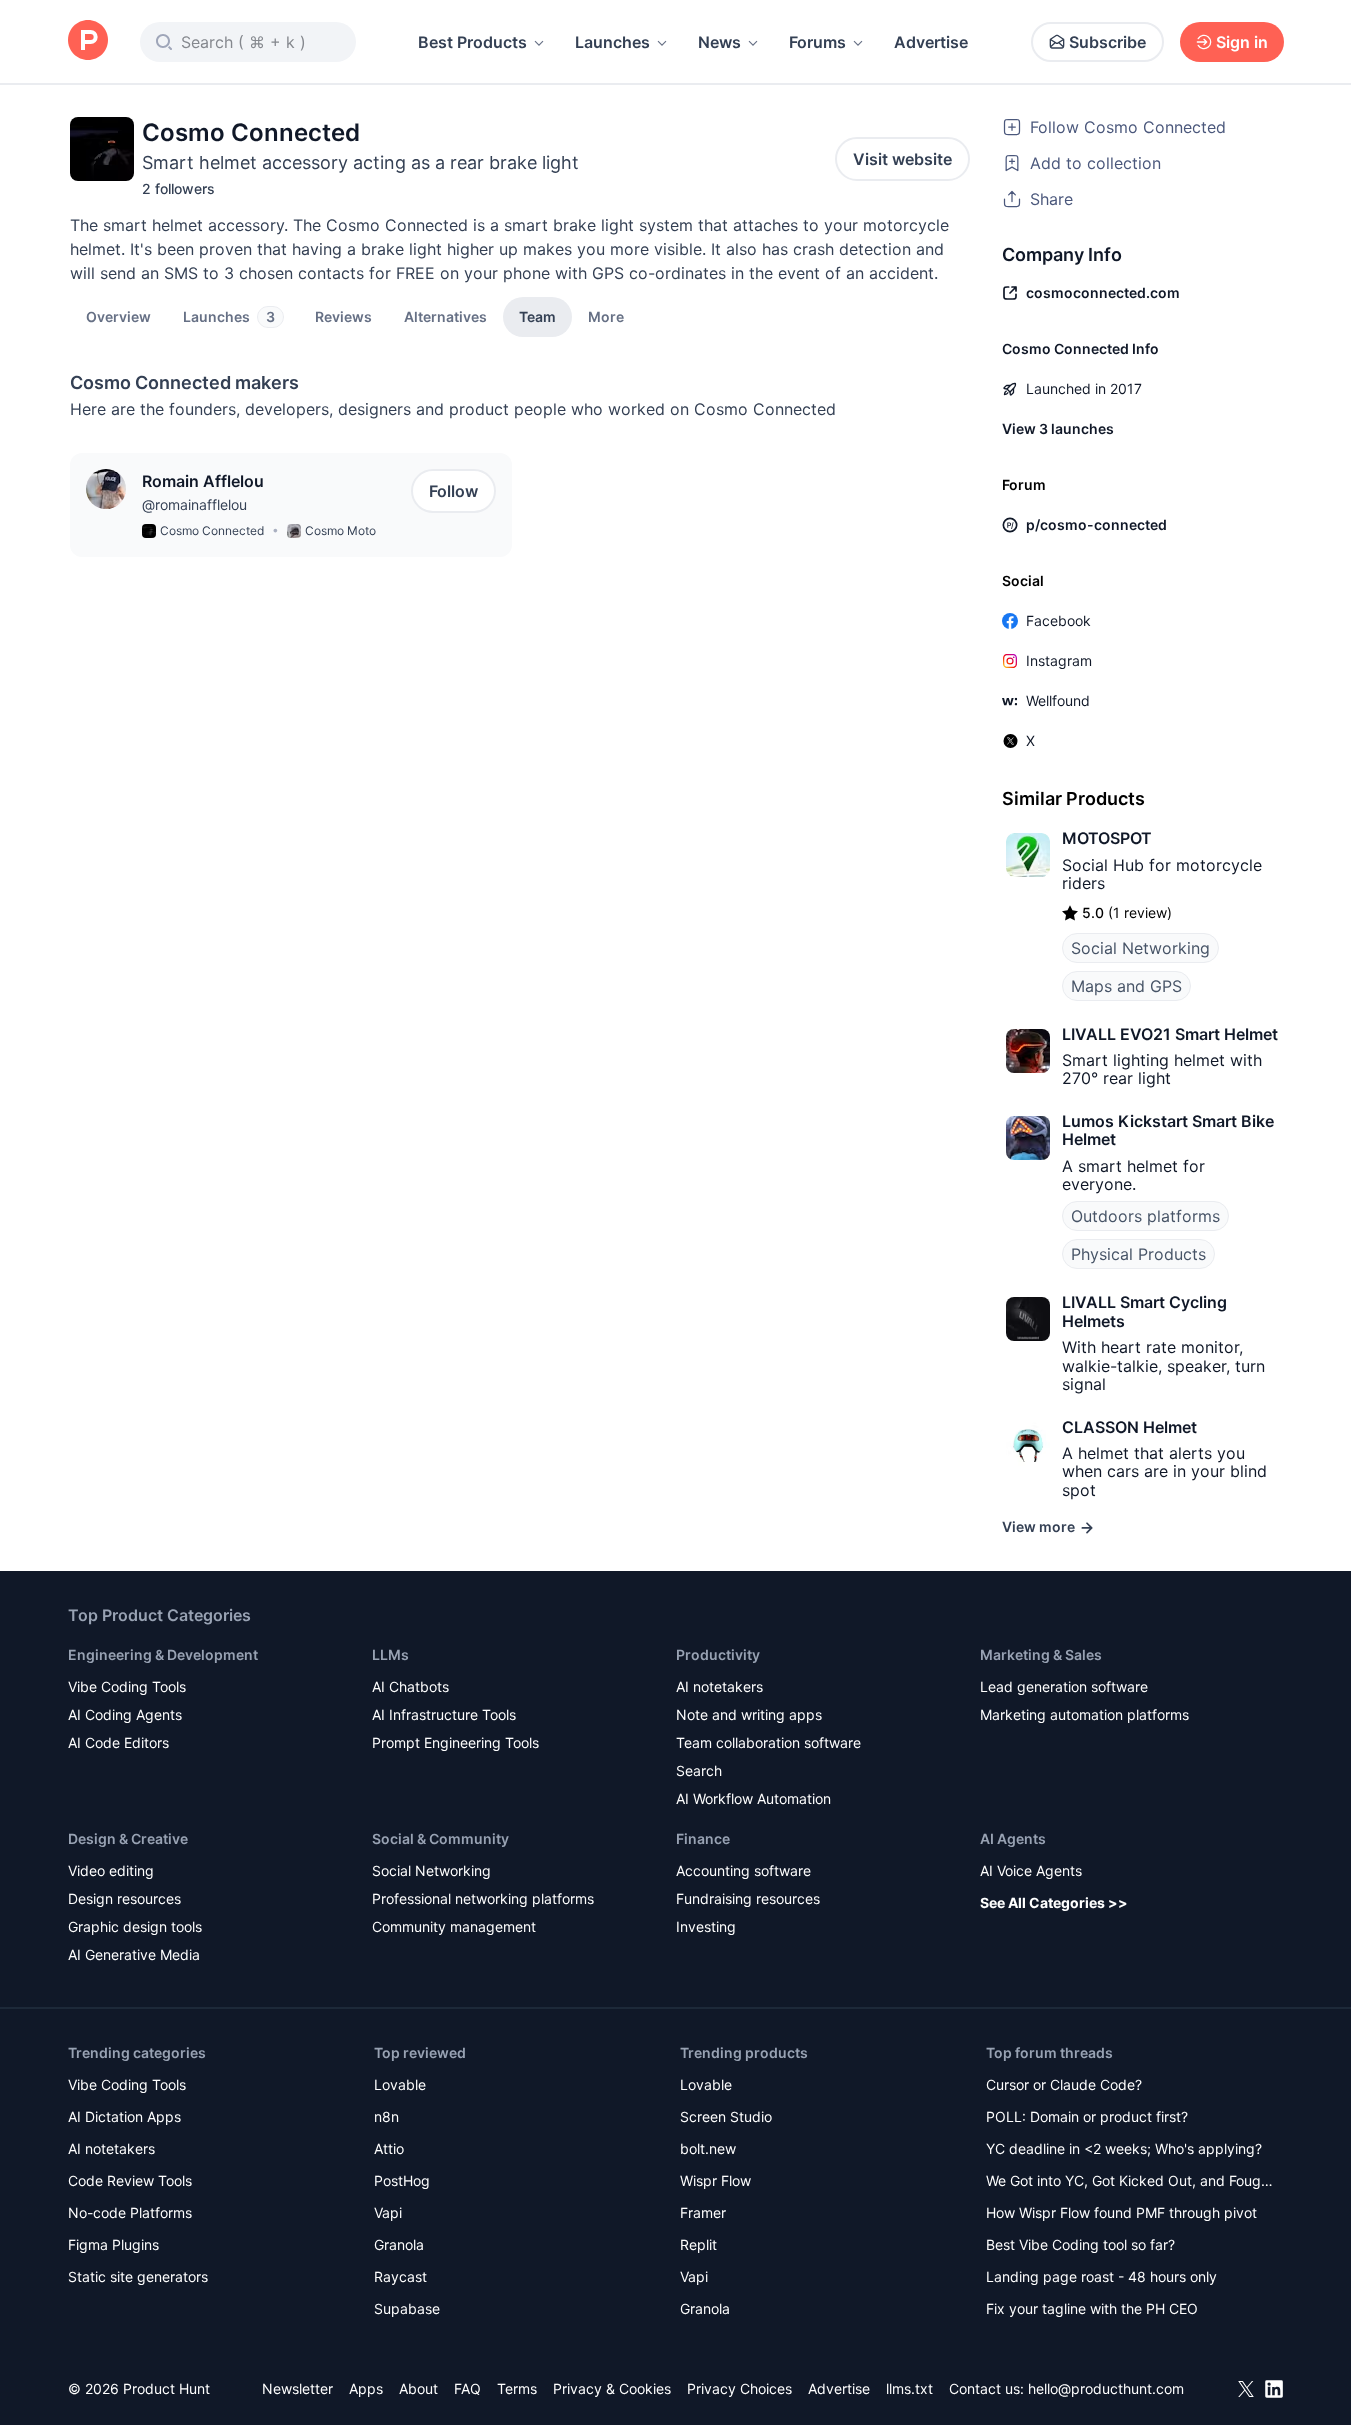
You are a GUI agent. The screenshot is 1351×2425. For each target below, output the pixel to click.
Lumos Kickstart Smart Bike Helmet (1168, 1130)
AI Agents (1013, 1838)
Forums (817, 42)
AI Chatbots (410, 1686)
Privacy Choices (739, 2388)
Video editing (111, 1870)
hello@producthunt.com (1106, 2388)
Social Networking (1140, 948)
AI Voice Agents (1031, 1870)
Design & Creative (128, 1838)
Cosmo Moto (340, 530)
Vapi (388, 2212)
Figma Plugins (113, 2244)
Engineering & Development (163, 1654)
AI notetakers (719, 1686)
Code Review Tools (130, 2180)
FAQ (467, 2388)
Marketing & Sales (1041, 1654)
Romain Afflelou (203, 481)
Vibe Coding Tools (127, 1686)
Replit (698, 2244)
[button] (606, 316)
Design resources (124, 1898)
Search (699, 1770)
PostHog (402, 2180)
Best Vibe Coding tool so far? (1080, 2244)
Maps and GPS (1126, 986)
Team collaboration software (768, 1742)
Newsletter (297, 2388)
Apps (366, 2388)
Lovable (400, 2084)
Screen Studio (726, 2116)
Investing (706, 1926)
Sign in (1242, 42)
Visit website (902, 159)
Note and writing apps (749, 1714)
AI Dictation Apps (124, 2116)
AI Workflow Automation (753, 1798)
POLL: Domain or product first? (1087, 2116)
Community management (454, 1926)
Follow (453, 491)
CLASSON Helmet (1129, 1427)
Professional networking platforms (483, 1898)
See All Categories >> (1054, 1902)
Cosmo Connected (212, 530)
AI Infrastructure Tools (444, 1714)
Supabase (407, 2308)
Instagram (1059, 660)
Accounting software (743, 1870)
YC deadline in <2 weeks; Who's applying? (1124, 2148)
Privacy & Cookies (612, 2388)
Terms (517, 2388)
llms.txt (909, 2388)
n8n (386, 2116)
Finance (703, 1838)
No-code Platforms (130, 2212)
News (719, 42)
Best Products (472, 42)
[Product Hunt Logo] (88, 41)
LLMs (390, 1654)
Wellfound (1058, 700)
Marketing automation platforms (1084, 1714)
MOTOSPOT (1107, 838)
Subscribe (1107, 42)
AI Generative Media (134, 1954)
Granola (399, 2244)
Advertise (931, 42)
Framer (703, 2212)
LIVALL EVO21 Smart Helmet (1170, 1034)
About (418, 2388)
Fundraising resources (748, 1898)
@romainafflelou (194, 504)
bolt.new (708, 2148)
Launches (612, 42)
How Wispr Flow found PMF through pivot (1121, 2212)
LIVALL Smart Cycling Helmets (1144, 1311)
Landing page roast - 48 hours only (1101, 2276)
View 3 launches (1058, 428)
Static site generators (138, 2276)
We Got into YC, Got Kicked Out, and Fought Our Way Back (1130, 2182)
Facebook (1058, 620)
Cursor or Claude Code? (1064, 2084)
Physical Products (1138, 1254)
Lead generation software (1064, 1686)
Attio (389, 2148)
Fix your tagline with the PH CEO (1092, 2308)
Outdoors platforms (1145, 1216)
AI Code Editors (118, 1742)
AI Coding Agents (125, 1714)
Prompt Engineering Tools (455, 1742)
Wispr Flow (715, 2180)
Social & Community (440, 1838)
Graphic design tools (135, 1926)
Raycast (400, 2276)
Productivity (718, 1654)
